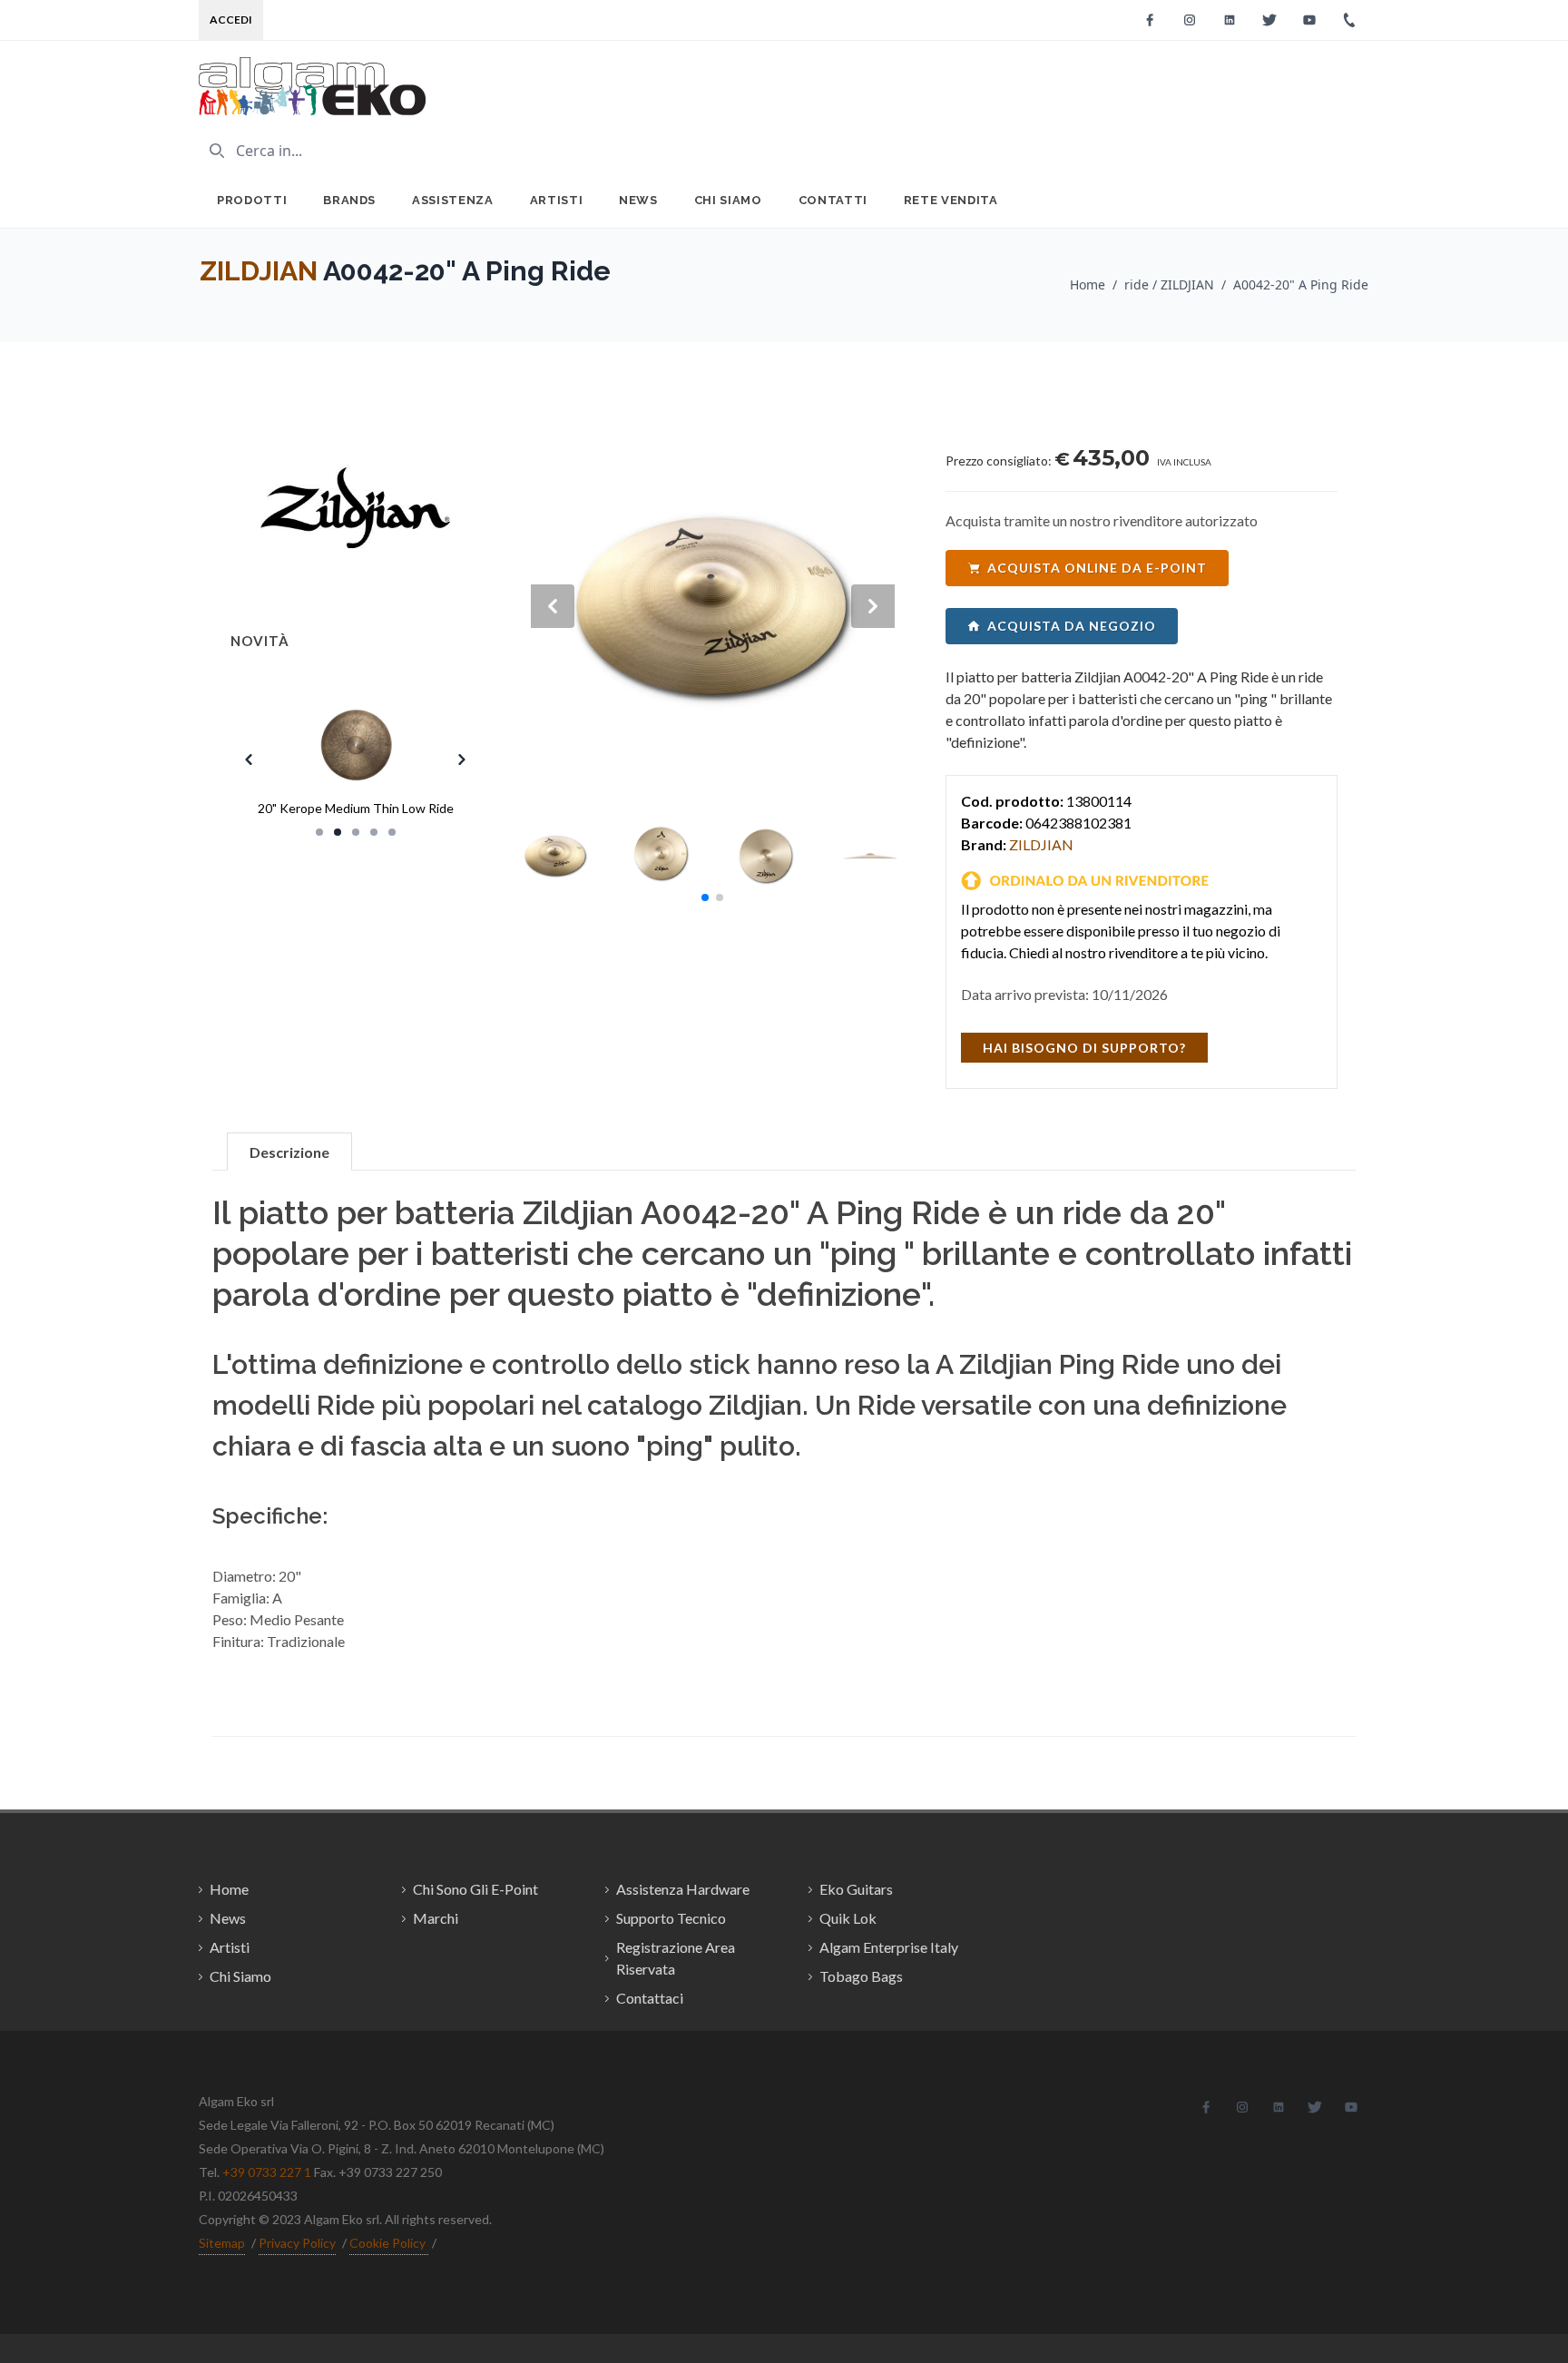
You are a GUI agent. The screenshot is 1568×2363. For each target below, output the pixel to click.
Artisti (557, 200)
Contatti (833, 200)
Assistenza (453, 200)
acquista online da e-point (1097, 568)
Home (1088, 284)
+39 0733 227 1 (267, 2172)
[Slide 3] (356, 832)
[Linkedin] (1230, 20)
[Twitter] (1269, 20)
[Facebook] (1150, 20)
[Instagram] (1190, 20)
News (638, 200)
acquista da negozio (1072, 626)
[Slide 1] (319, 832)
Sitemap (222, 2243)
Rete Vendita (951, 200)
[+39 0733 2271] (1349, 20)
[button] (705, 897)
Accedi (231, 20)
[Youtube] (1309, 20)
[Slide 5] (392, 832)
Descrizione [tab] (289, 1152)
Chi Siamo (728, 200)
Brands (349, 200)
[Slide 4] (374, 832)
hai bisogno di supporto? (1084, 1048)
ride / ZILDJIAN (1169, 284)
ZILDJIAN (259, 271)
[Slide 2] (338, 832)
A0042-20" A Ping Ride (1301, 284)
